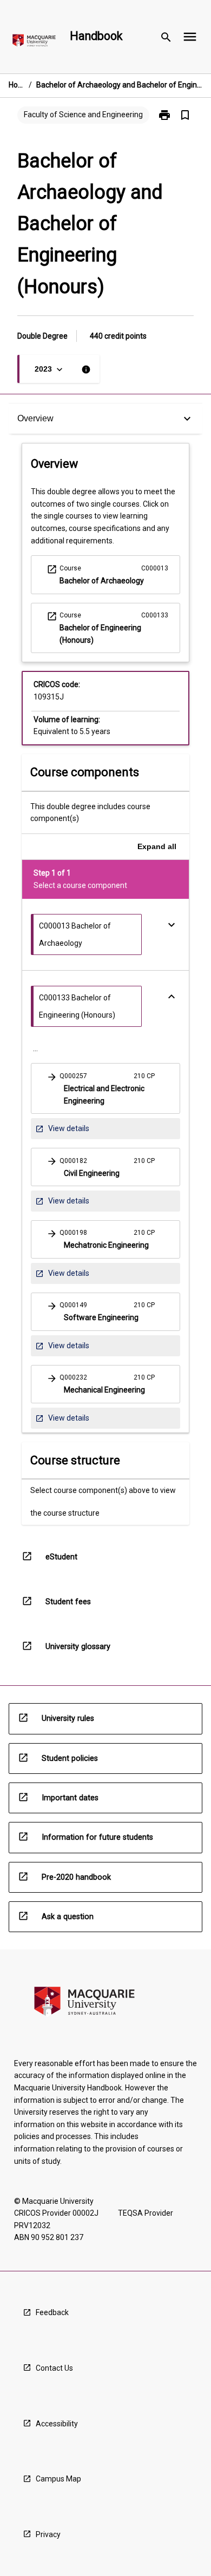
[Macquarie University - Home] (34, 42)
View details (62, 1131)
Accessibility (57, 2424)
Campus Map (58, 2479)
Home (17, 85)
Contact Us (54, 2368)
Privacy (48, 2534)
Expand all (157, 846)
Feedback (52, 2312)
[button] (105, 1088)
